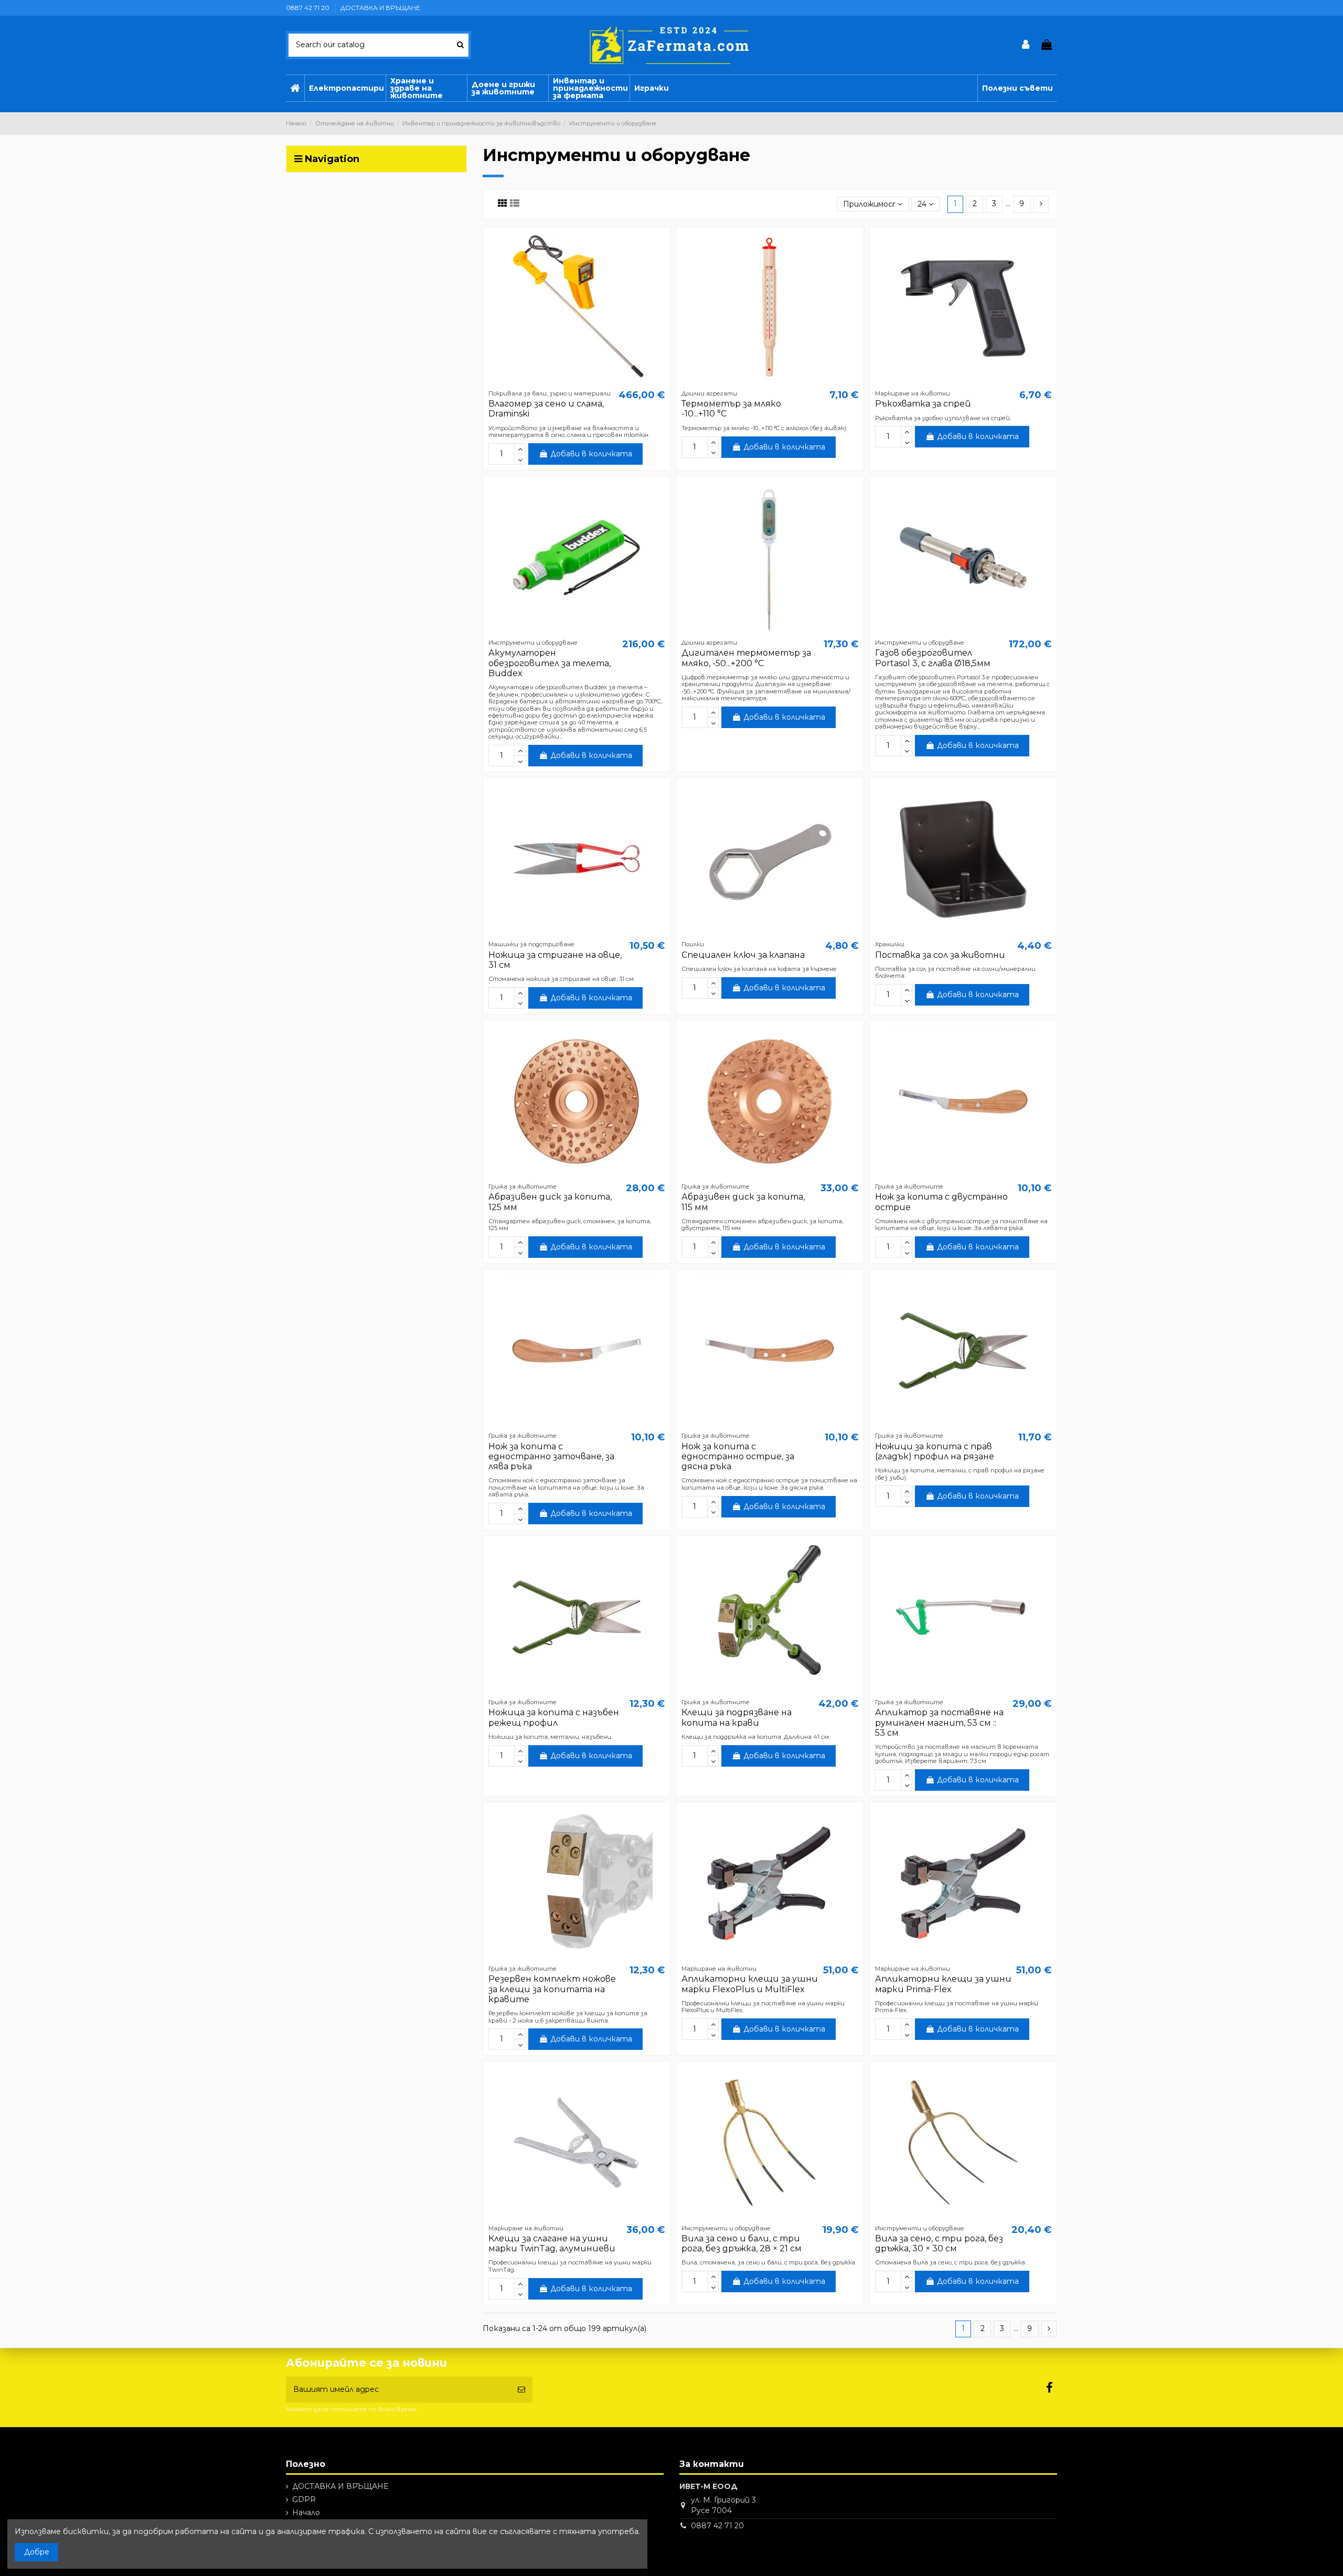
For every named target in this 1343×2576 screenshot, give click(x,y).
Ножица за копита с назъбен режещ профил (554, 1717)
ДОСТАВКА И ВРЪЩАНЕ (380, 8)
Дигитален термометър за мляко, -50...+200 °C (746, 658)
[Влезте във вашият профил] (1026, 45)
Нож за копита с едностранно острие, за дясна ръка (738, 1456)
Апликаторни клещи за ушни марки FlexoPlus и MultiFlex (750, 1984)
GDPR (304, 2499)
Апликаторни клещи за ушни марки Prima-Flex (943, 1984)
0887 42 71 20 (308, 8)
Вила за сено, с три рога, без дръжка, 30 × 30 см (939, 2243)
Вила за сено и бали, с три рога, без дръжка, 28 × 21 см (742, 2243)
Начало (306, 2513)
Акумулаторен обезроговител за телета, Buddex (550, 663)
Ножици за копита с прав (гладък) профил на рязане (935, 1451)
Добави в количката (591, 454)
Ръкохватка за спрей (923, 404)
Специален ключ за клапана (743, 955)
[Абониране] (521, 2390)
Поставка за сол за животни (940, 955)
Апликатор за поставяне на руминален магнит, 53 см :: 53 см (939, 1722)
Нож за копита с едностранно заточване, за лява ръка (551, 1456)
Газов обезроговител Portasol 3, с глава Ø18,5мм (933, 658)
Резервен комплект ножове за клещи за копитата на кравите (552, 1989)
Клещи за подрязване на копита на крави (737, 1717)
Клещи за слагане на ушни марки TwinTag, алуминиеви (552, 2243)
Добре (37, 2552)
